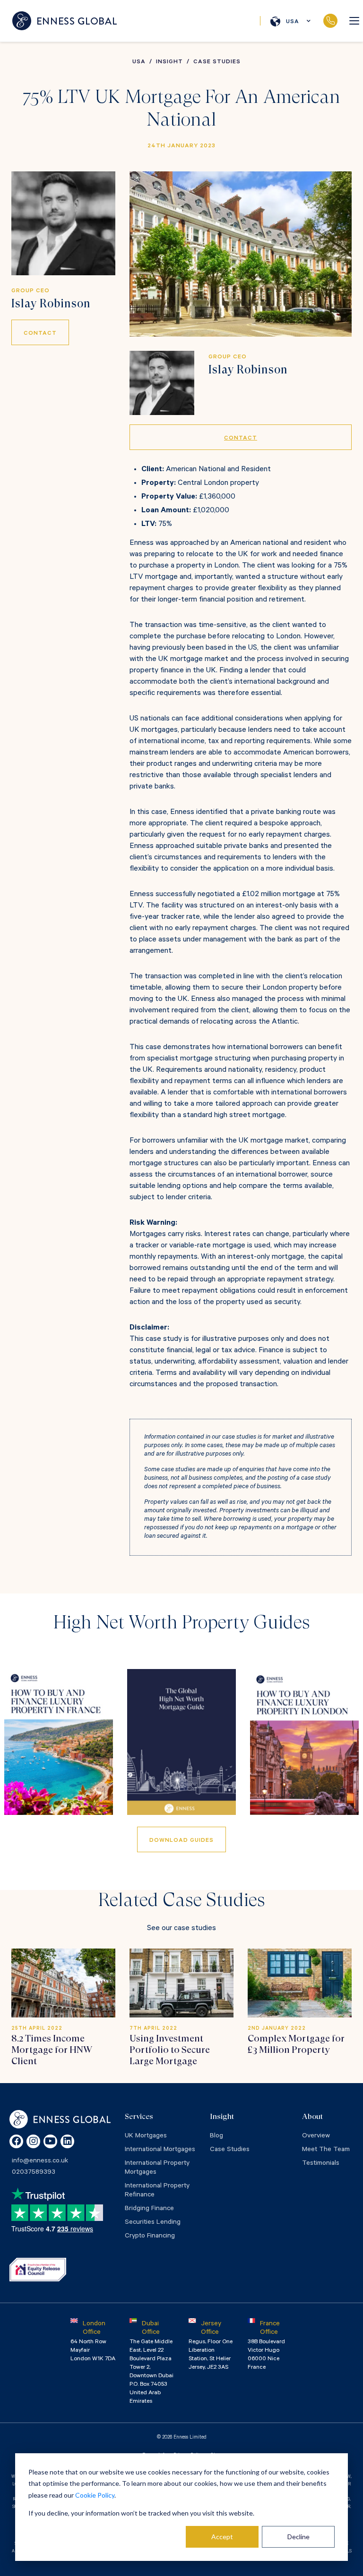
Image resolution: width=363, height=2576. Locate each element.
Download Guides (181, 1841)
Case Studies (230, 2150)
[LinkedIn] (67, 2141)
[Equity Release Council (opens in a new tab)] (38, 2270)
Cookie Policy (95, 2495)
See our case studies (181, 1929)
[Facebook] (16, 2141)
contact (40, 334)
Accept (222, 2537)
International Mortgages (160, 2150)
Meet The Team (326, 2150)
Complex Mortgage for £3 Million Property (296, 2044)
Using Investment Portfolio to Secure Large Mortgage (170, 2050)
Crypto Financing (150, 2237)
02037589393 (330, 21)
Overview (316, 2136)
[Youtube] (50, 2141)
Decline (298, 2537)
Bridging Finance (149, 2209)
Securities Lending (153, 2223)
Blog (216, 2136)
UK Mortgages (146, 2136)
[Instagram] (33, 2141)
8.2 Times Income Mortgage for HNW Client (52, 2050)
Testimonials (321, 2164)
